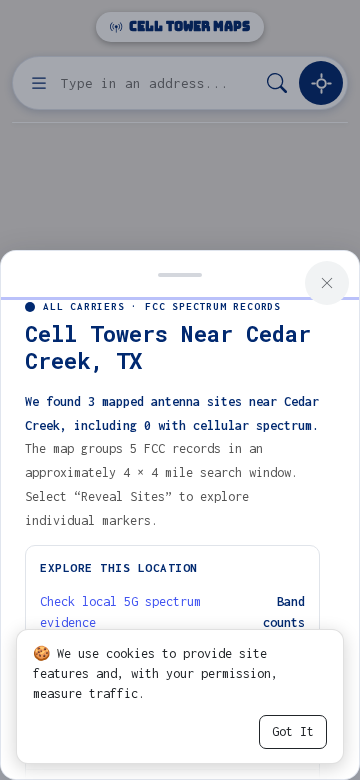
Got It (293, 731)
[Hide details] (180, 273)
